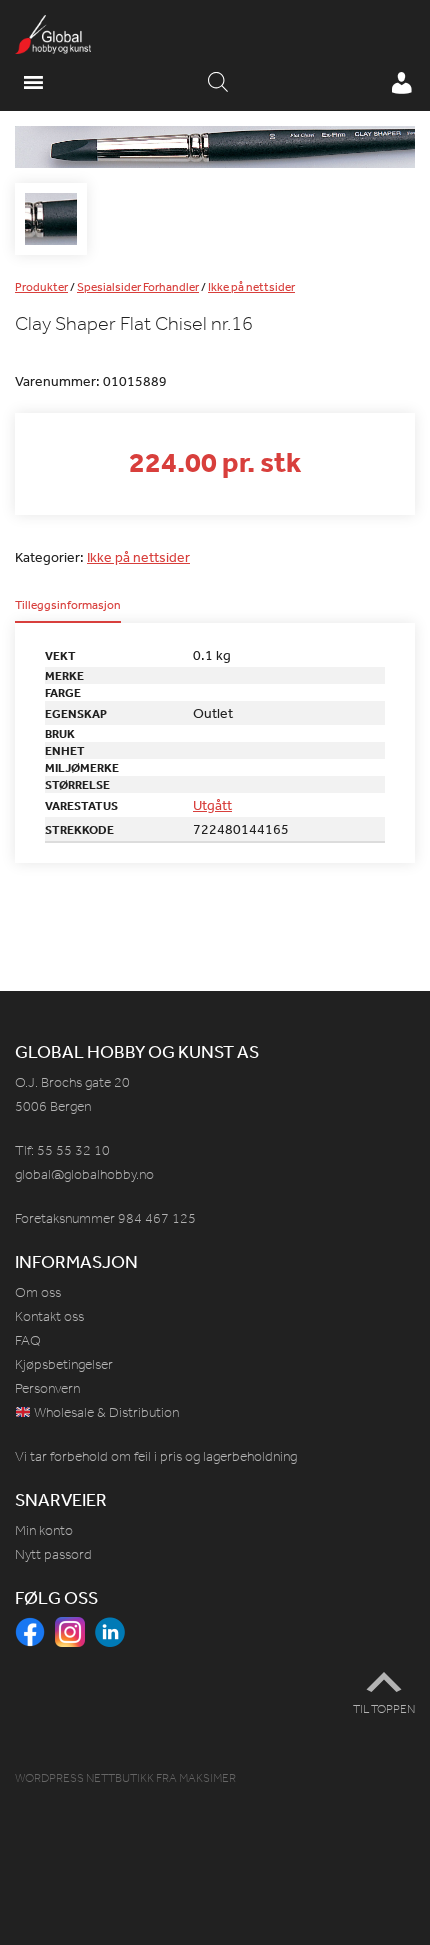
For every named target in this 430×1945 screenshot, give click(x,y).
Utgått (212, 805)
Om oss (38, 1292)
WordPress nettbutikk (84, 1778)
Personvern (47, 1388)
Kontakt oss (49, 1316)
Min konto (44, 1530)
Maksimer (207, 1778)
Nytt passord (53, 1554)
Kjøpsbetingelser (64, 1364)
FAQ (28, 1340)
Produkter (41, 287)
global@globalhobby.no (84, 1174)
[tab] (68, 611)
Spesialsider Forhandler (138, 287)
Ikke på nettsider (251, 287)
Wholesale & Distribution (105, 1412)
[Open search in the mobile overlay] (218, 83)
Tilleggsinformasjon (68, 606)
